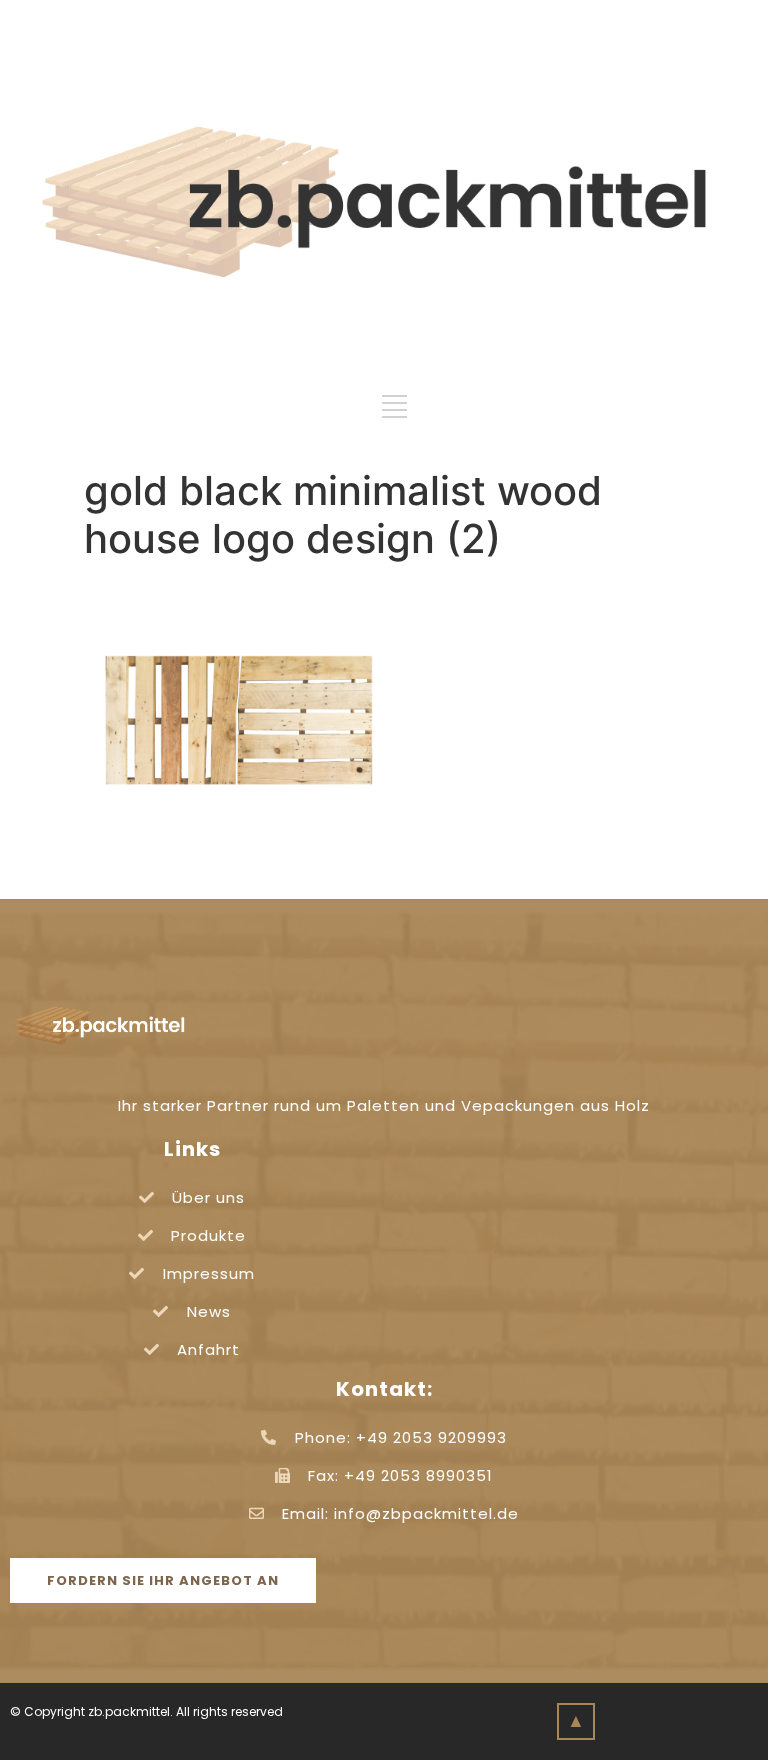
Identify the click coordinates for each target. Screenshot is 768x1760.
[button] (163, 1580)
